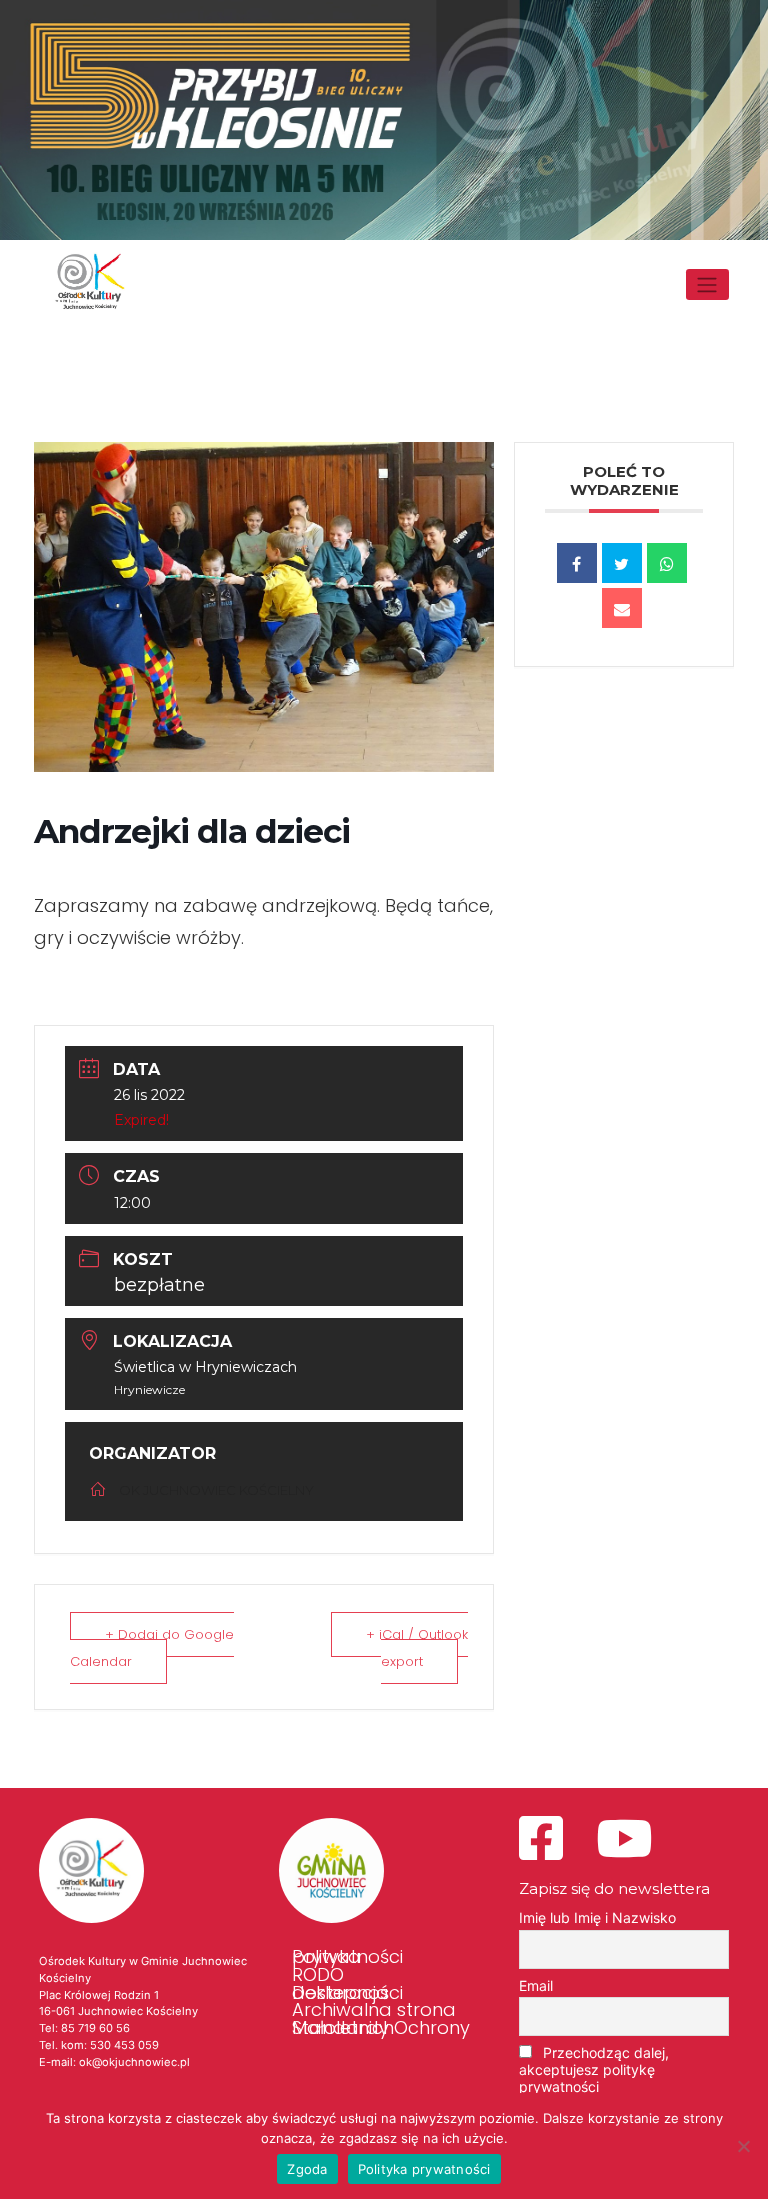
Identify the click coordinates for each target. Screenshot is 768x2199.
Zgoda (307, 2169)
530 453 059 (124, 2045)
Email (536, 1985)
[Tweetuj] (622, 563)
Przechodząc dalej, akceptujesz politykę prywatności (594, 2069)
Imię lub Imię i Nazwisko (597, 1917)
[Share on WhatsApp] (667, 563)
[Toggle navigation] (707, 284)
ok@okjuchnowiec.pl (134, 2062)
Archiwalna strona (374, 2010)
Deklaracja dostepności (347, 1992)
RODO (318, 1975)
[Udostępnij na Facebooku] (577, 563)
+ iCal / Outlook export (417, 1648)
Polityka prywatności (347, 1957)
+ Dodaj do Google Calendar (152, 1648)
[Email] (622, 608)
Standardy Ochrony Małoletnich (381, 2028)
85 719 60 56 (95, 2028)
